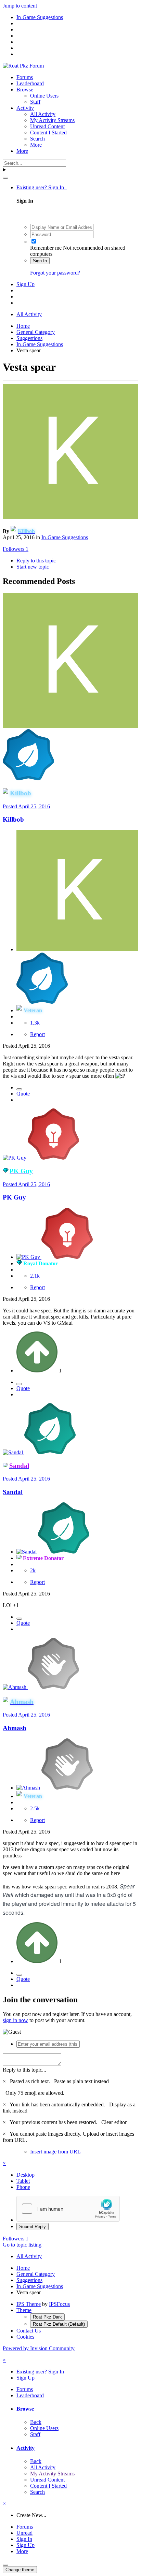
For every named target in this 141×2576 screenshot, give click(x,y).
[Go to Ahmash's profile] (15, 1687)
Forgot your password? (55, 273)
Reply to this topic (36, 561)
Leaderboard (30, 83)
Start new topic (33, 567)
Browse (25, 90)
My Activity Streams (52, 120)
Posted (26, 806)
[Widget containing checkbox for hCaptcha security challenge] (68, 2209)
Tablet (23, 2181)
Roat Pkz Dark (47, 2317)
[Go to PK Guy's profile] (15, 1158)
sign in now (15, 2020)
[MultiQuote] (19, 1089)
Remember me (46, 248)
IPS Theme (29, 2304)
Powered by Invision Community (39, 2348)
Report (37, 1034)
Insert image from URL (55, 2152)
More (36, 145)
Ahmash (15, 1728)
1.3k (35, 1023)
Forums (25, 77)
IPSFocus (59, 2304)
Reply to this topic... (24, 2070)
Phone (23, 2187)
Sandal (13, 1492)
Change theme (20, 2570)
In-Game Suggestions (65, 537)
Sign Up (25, 284)
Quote (23, 1094)
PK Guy (14, 1197)
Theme (24, 2310)
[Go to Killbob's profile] (70, 517)
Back (36, 2422)
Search (37, 139)
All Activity (43, 114)
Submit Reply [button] (33, 2227)
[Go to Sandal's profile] (14, 1452)
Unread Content (47, 126)
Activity (25, 108)
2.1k (35, 1276)
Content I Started (48, 133)
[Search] (5, 178)
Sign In (40, 261)
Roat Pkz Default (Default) (59, 2324)
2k (33, 1570)
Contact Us (29, 2331)
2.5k (35, 1808)
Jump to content (20, 6)
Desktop (25, 2175)
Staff (35, 102)
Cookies (25, 2337)
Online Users (44, 96)
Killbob (13, 819)
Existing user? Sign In (42, 187)
